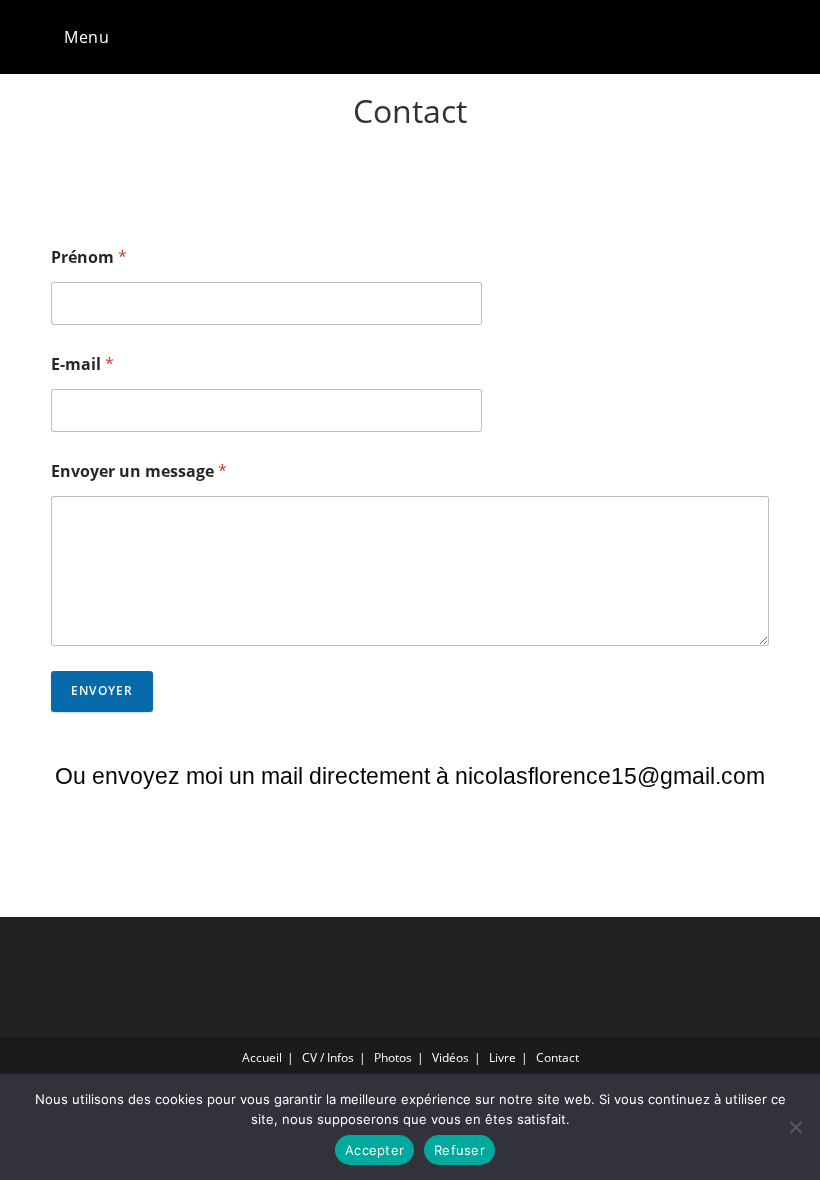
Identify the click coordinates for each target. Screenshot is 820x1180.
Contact (557, 1057)
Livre (502, 1057)
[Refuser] (795, 1127)
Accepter (374, 1150)
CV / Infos (328, 1057)
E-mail (82, 364)
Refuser (459, 1150)
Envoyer (102, 690)
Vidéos (450, 1057)
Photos (393, 1057)
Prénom (89, 257)
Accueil (262, 1057)
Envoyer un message (139, 471)
